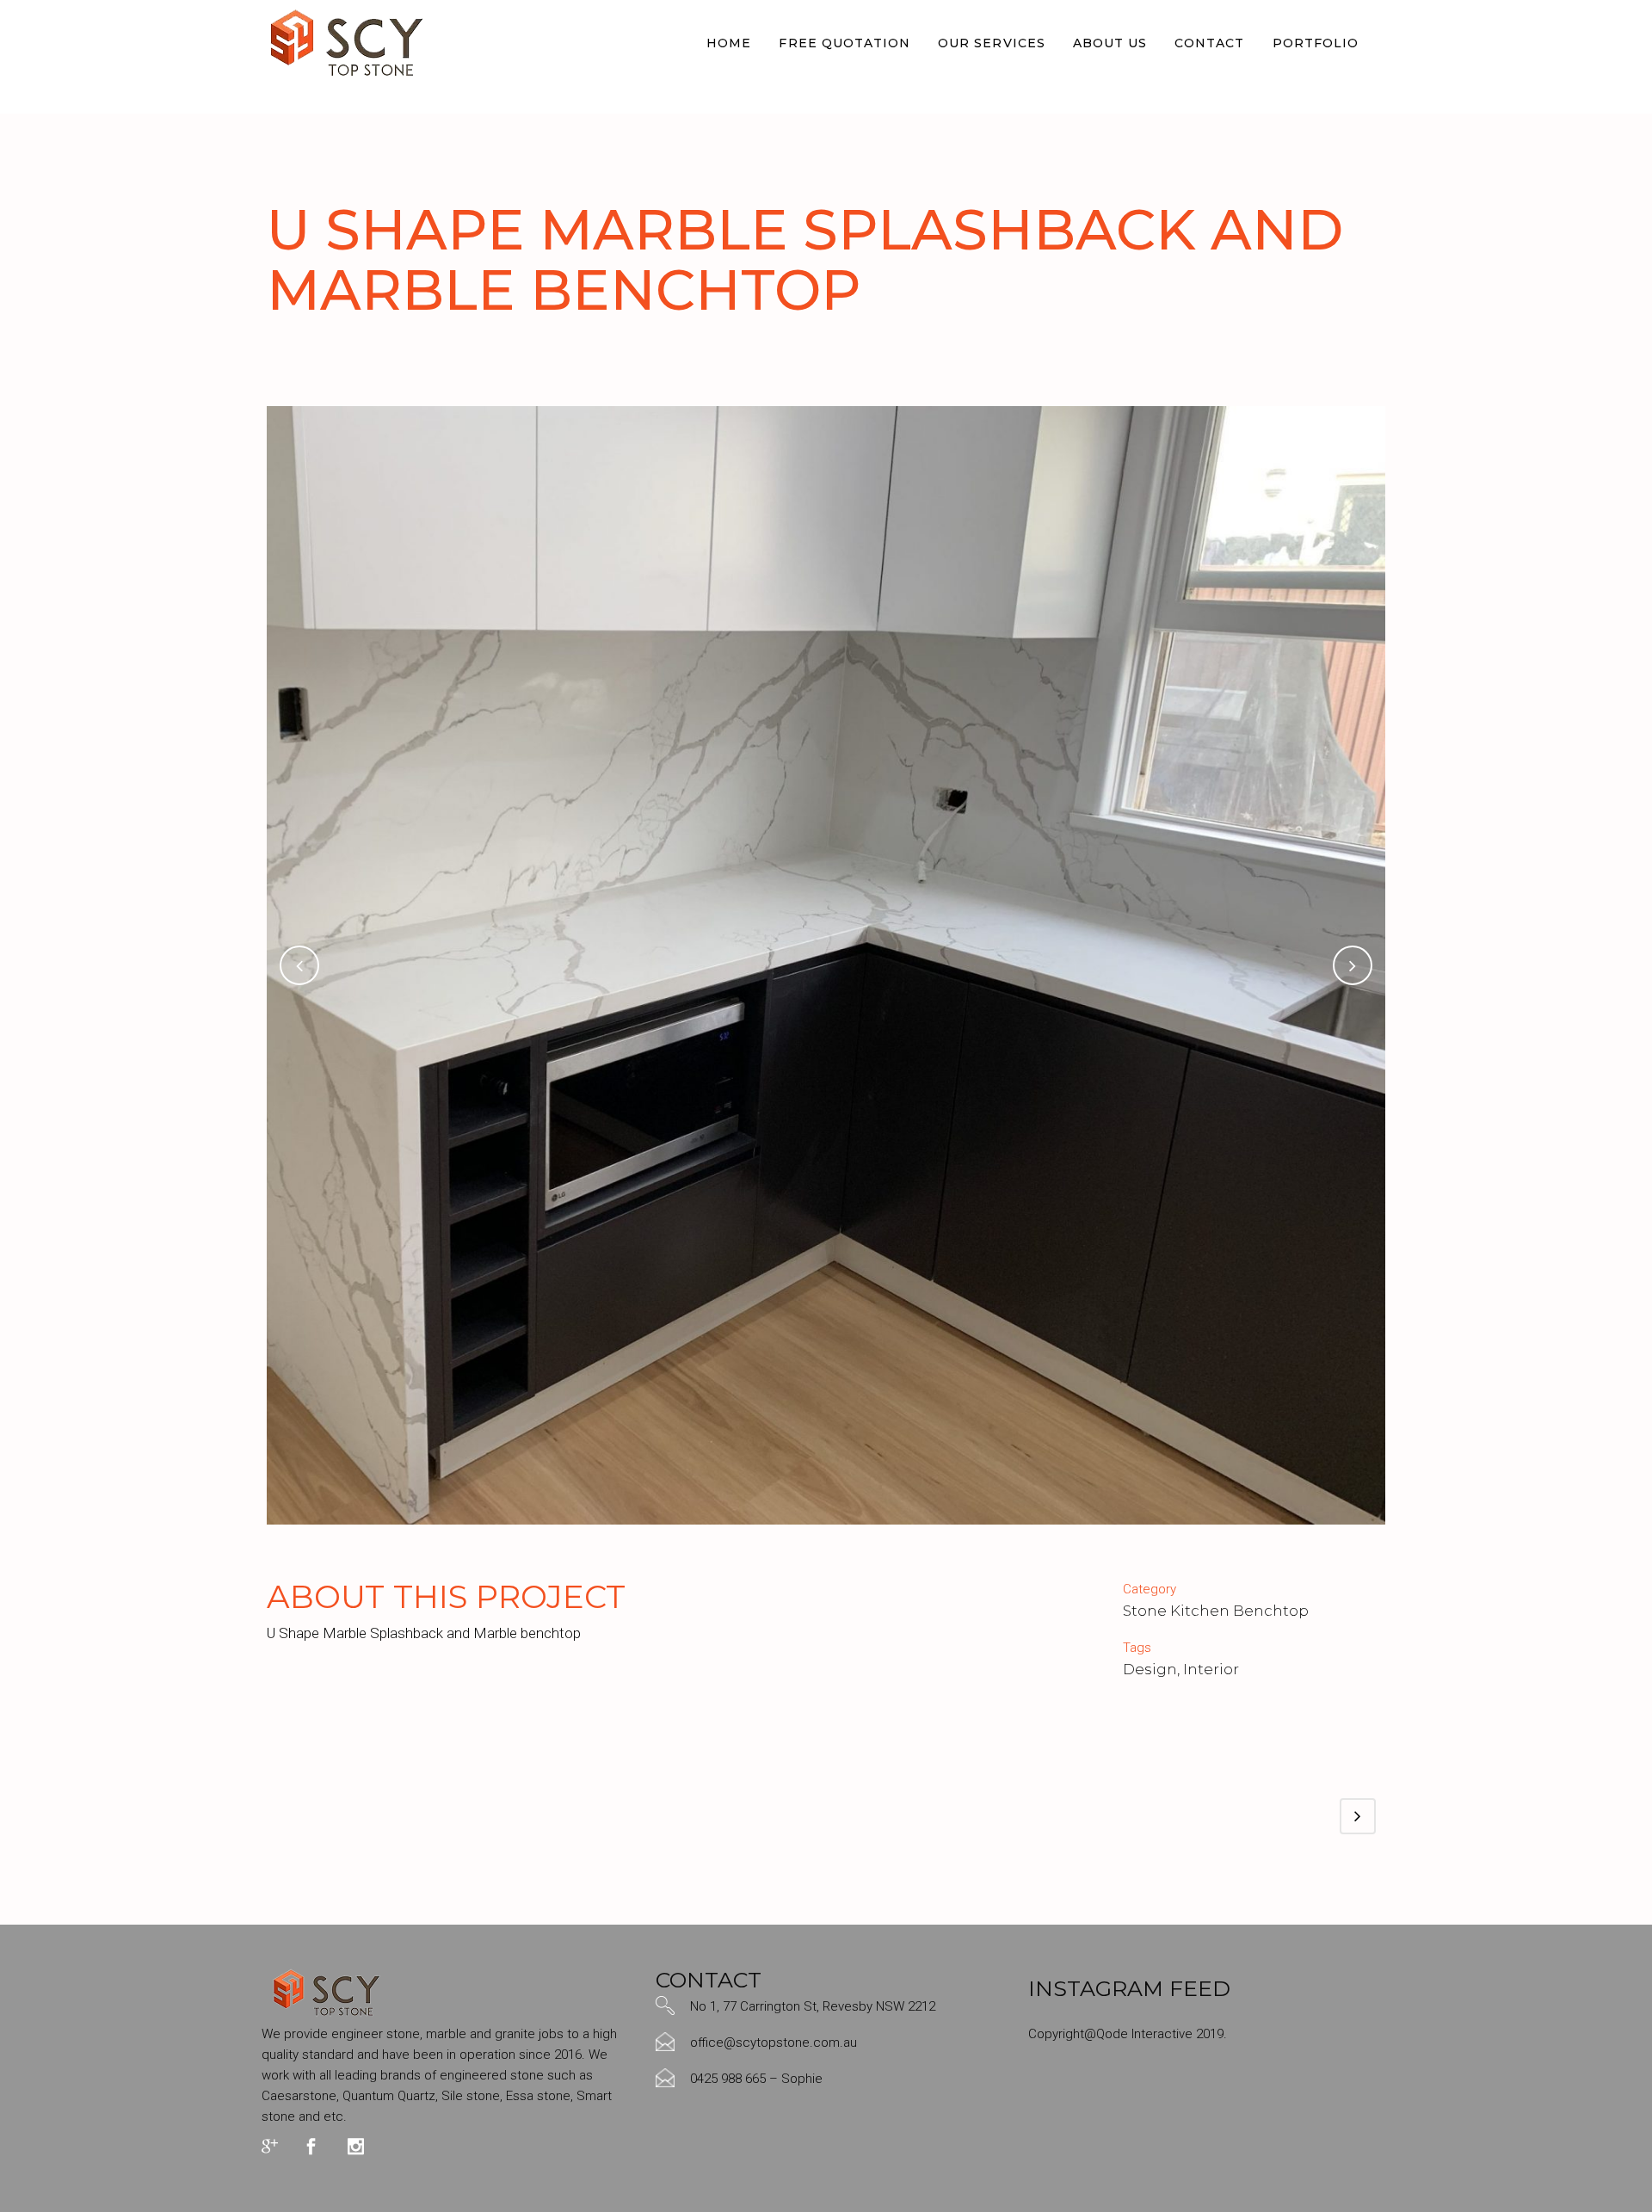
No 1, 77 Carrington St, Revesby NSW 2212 (813, 2006)
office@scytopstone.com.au (774, 2043)
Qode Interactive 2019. (1162, 2034)
